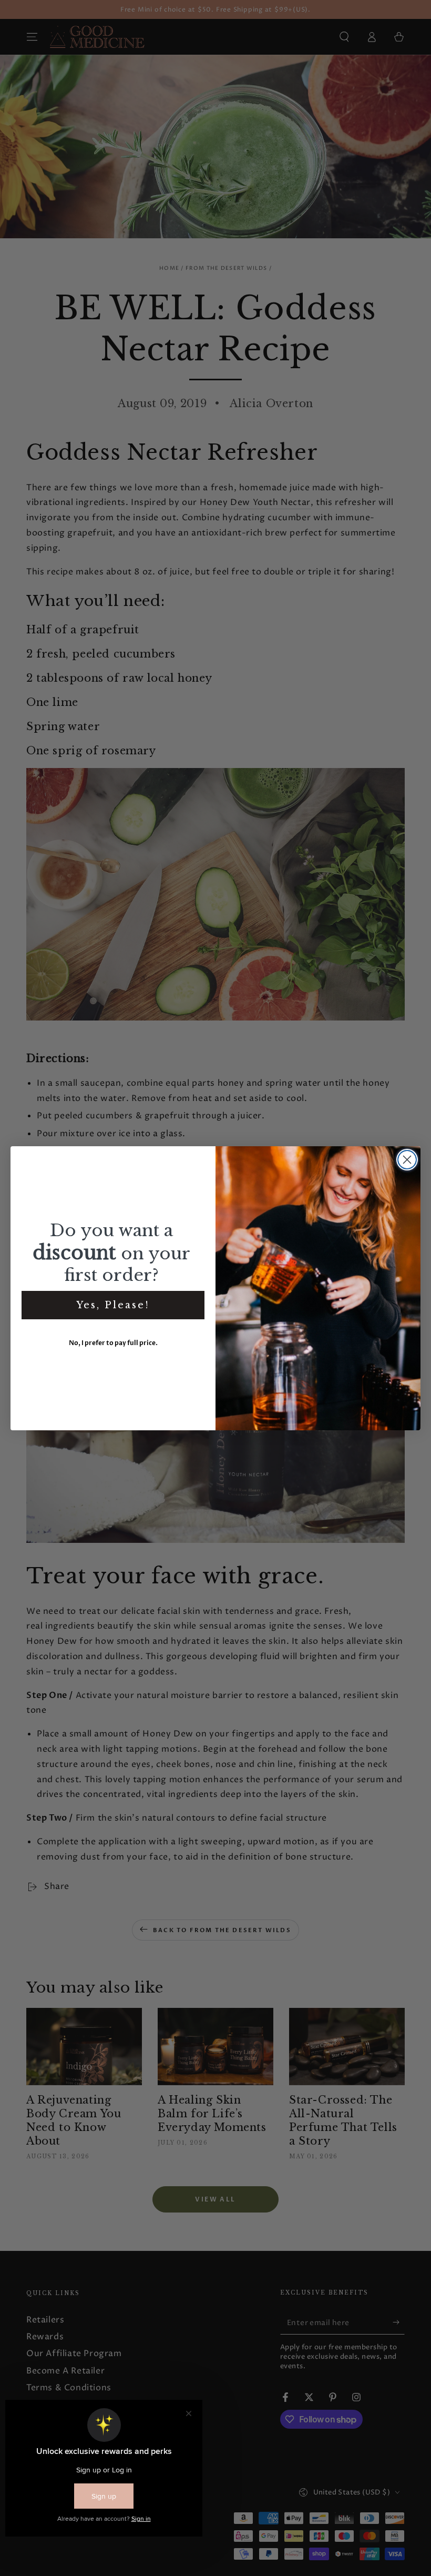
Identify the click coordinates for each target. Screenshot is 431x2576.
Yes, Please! (113, 1305)
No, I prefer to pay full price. (113, 1343)
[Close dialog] (407, 1160)
